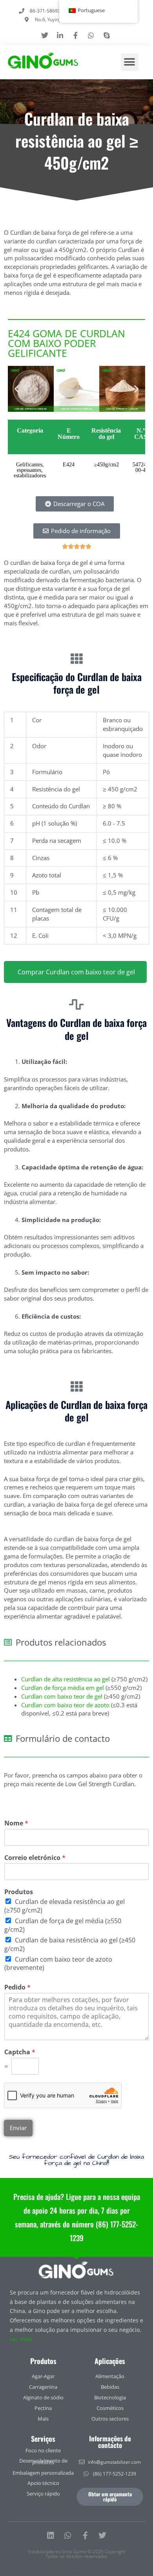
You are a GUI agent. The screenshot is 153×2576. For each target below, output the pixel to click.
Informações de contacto (110, 2442)
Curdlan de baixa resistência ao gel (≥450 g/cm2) (70, 1944)
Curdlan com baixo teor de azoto (65, 1705)
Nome (16, 1823)
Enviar (18, 2128)
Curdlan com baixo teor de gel (62, 1696)
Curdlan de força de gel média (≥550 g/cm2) (63, 1925)
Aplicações (110, 2361)
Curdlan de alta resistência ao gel (66, 1679)
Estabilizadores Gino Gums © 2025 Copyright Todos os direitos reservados (77, 2554)
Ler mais (21, 2339)
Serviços (43, 2439)
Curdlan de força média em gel (63, 1688)
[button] (130, 62)
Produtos (19, 1892)
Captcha (20, 2052)
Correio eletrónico (35, 1858)
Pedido (17, 1987)
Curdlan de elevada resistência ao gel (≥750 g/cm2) (65, 1906)
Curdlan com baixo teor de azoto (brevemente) (58, 1964)
